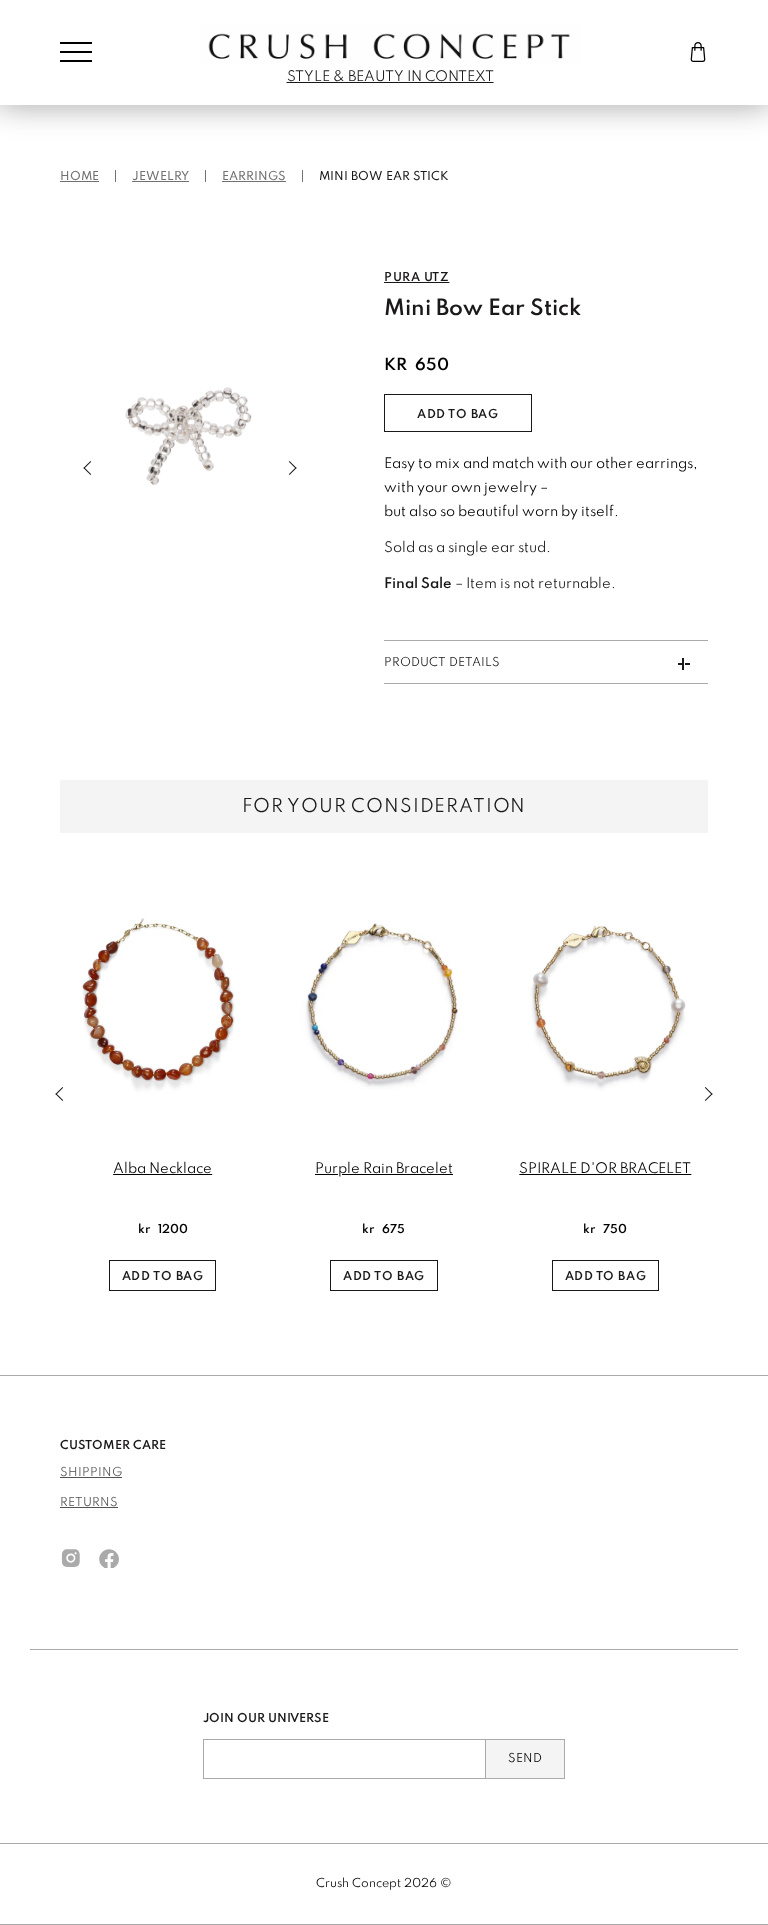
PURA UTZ (416, 278)
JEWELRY (160, 177)
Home (79, 177)
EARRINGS (254, 177)
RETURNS (89, 1503)
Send (525, 1759)
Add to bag (458, 415)
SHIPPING (91, 1473)
